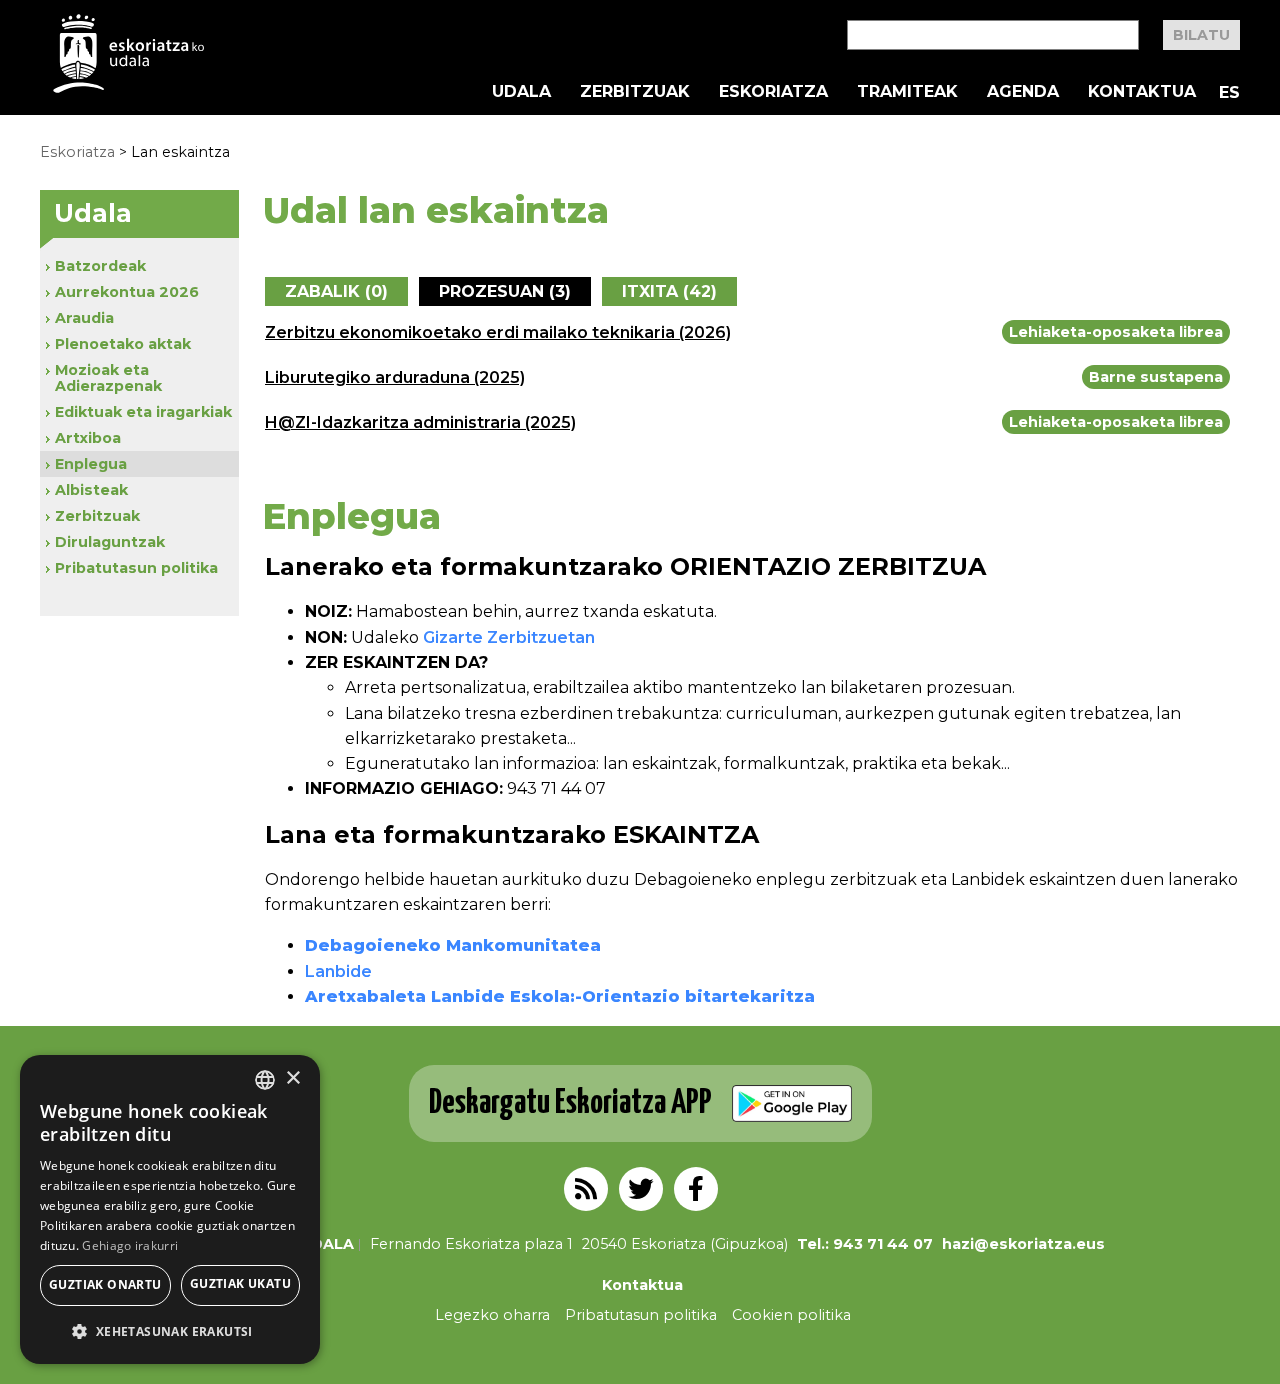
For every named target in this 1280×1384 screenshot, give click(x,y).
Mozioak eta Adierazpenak (108, 378)
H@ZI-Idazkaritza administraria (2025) (420, 422)
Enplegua (91, 464)
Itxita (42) (669, 291)
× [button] (292, 1078)
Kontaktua (1142, 92)
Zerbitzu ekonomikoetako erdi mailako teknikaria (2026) (498, 332)
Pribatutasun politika (136, 568)
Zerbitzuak (635, 92)
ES (1229, 92)
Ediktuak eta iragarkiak (143, 412)
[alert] (170, 1209)
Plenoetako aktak (123, 344)
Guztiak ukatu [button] (240, 1283)
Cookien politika (791, 1315)
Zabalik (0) (336, 291)
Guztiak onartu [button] (105, 1284)
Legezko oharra (492, 1315)
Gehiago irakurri (130, 1245)
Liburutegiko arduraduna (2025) (395, 377)
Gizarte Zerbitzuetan (509, 637)
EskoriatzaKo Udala (129, 53)
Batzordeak (100, 266)
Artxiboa (88, 438)
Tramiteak (907, 92)
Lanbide (338, 971)
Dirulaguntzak (110, 542)
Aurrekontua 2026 (127, 292)
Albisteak (91, 490)
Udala (521, 92)
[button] (170, 1331)
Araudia (84, 318)
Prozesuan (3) (505, 291)
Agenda (1023, 92)
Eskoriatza (773, 92)
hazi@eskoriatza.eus (1023, 1244)
